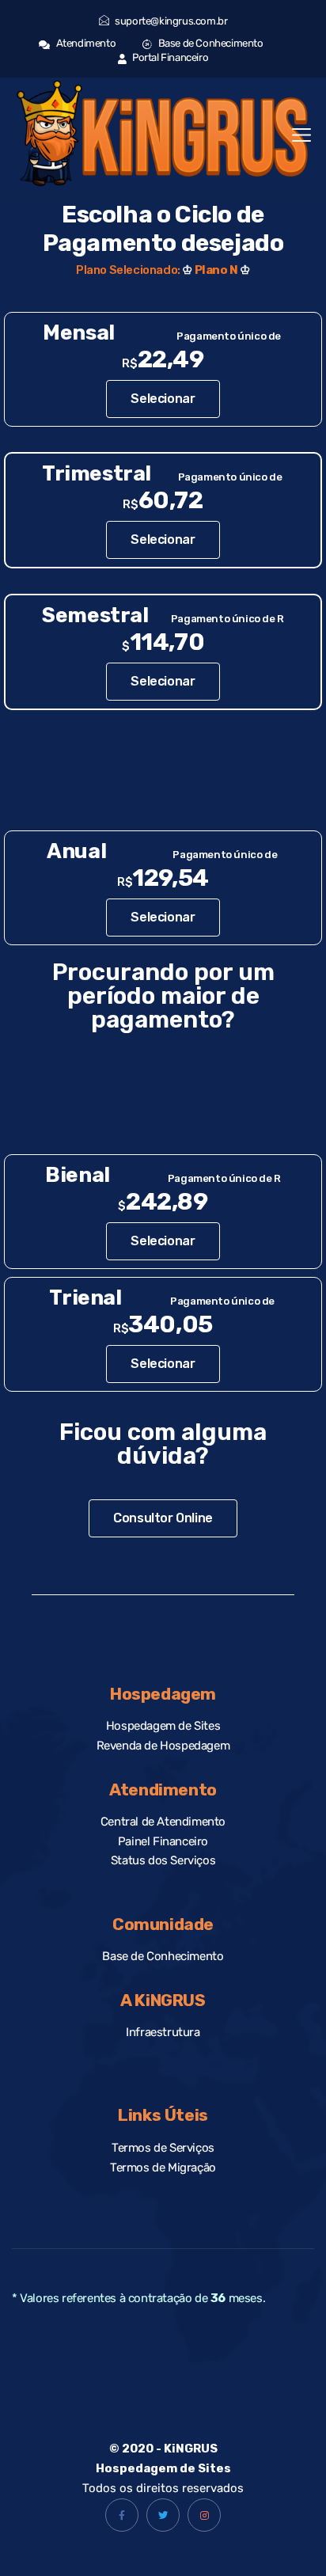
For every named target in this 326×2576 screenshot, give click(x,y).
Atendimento (85, 43)
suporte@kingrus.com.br (171, 21)
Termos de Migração (163, 2168)
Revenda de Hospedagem (163, 1746)
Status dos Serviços (163, 1860)
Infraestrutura (163, 2032)
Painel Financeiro (163, 1841)
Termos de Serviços (163, 2148)
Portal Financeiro (169, 57)
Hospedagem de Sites (163, 1726)
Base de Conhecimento (209, 43)
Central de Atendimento (163, 1822)
